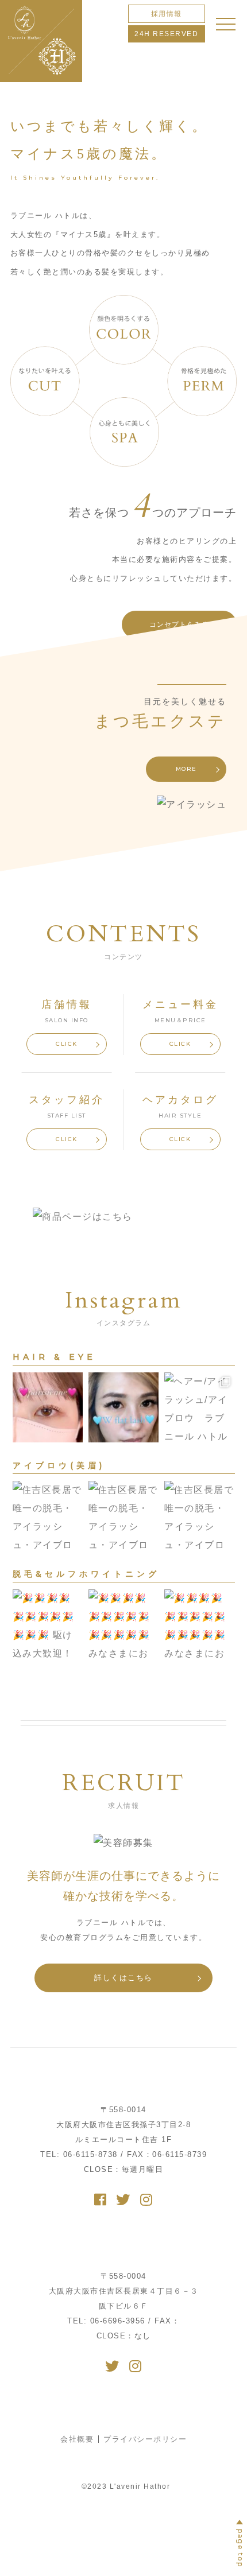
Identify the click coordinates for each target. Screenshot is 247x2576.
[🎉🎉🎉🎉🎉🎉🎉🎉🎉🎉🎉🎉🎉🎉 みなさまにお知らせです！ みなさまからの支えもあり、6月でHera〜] (123, 1624)
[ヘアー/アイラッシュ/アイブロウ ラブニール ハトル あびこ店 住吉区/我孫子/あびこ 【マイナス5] (48, 1407)
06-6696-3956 (108, 2321)
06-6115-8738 (79, 2154)
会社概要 (77, 2439)
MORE (186, 769)
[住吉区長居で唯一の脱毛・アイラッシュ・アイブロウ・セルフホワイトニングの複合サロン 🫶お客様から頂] (48, 1516)
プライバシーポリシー (145, 2439)
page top (240, 2548)
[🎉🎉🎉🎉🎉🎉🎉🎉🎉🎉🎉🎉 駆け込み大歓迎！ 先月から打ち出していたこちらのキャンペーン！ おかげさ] (48, 1624)
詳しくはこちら (123, 1978)
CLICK (67, 1044)
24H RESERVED (166, 34)
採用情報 (167, 14)
